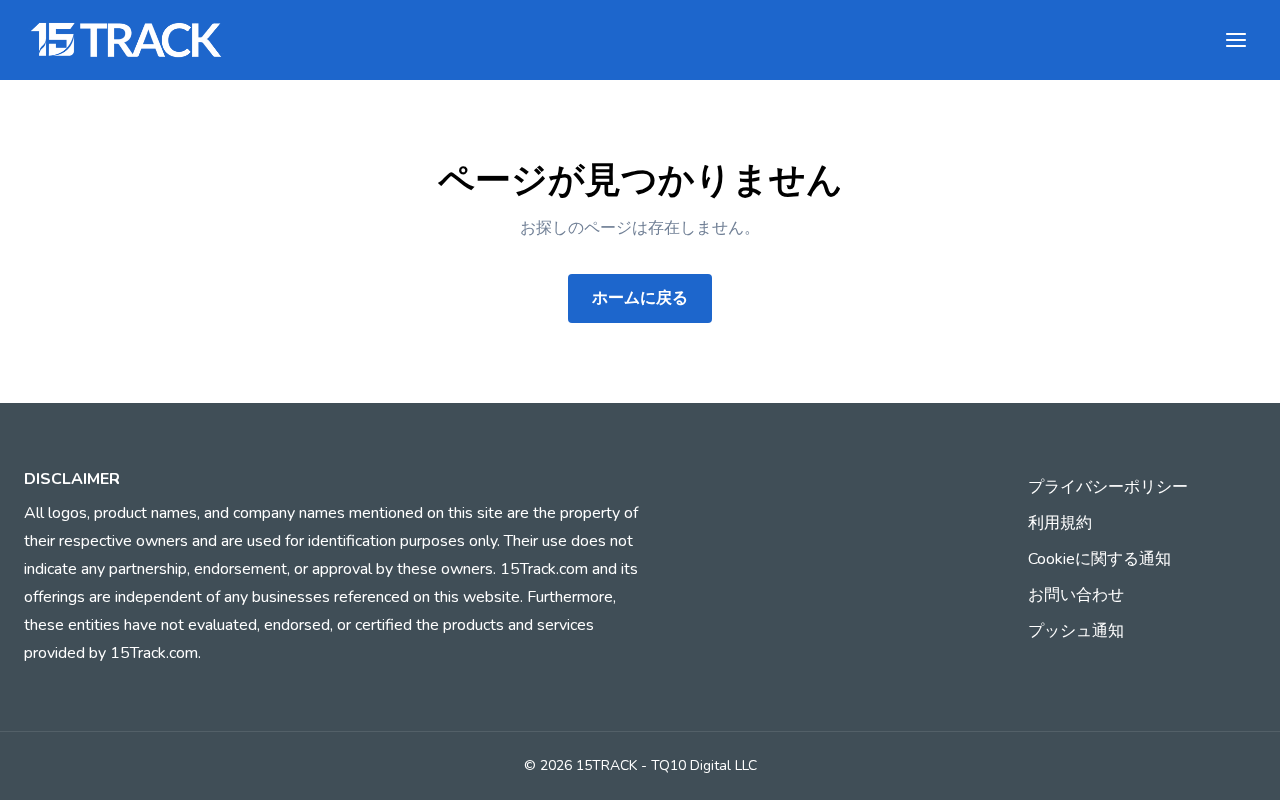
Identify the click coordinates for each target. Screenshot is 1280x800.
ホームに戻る (640, 298)
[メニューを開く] (1236, 40)
